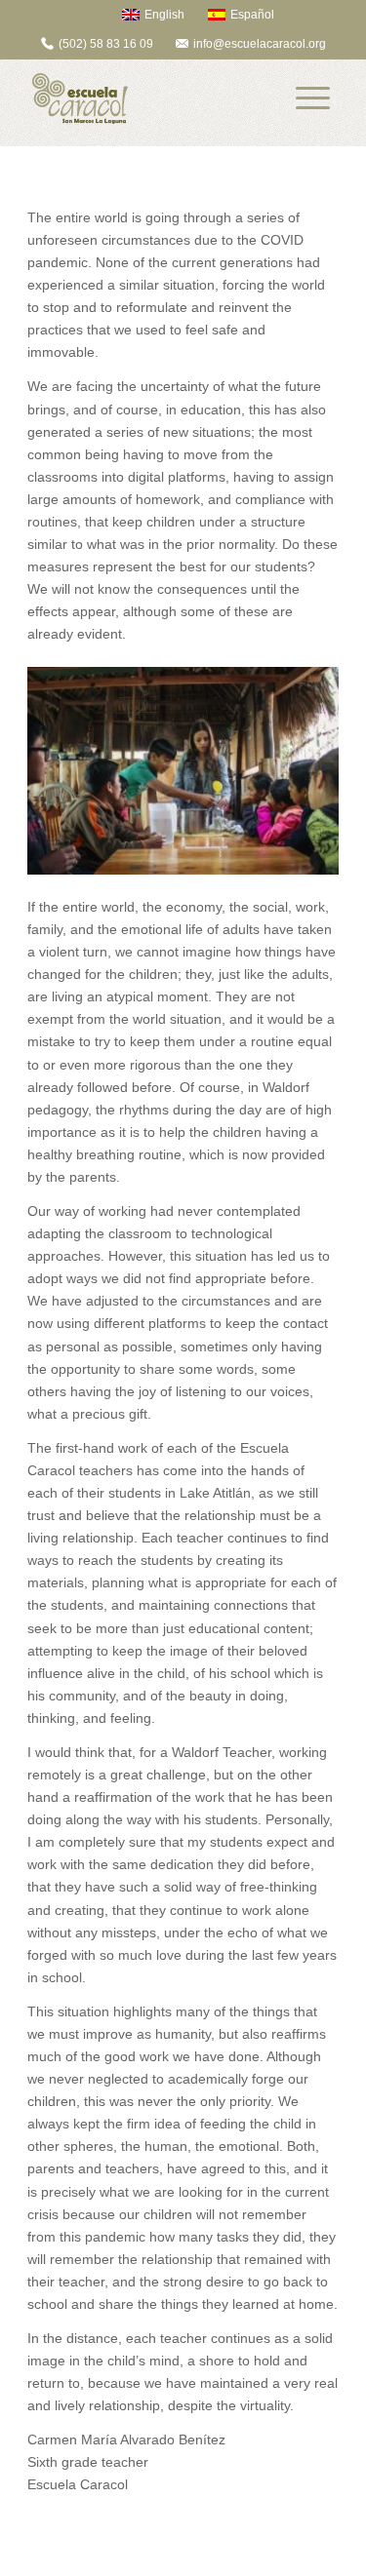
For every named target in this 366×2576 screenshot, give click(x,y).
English (164, 15)
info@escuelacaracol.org (260, 44)
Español (252, 15)
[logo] (152, 98)
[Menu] (313, 98)
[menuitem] (144, 14)
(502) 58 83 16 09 (106, 44)
